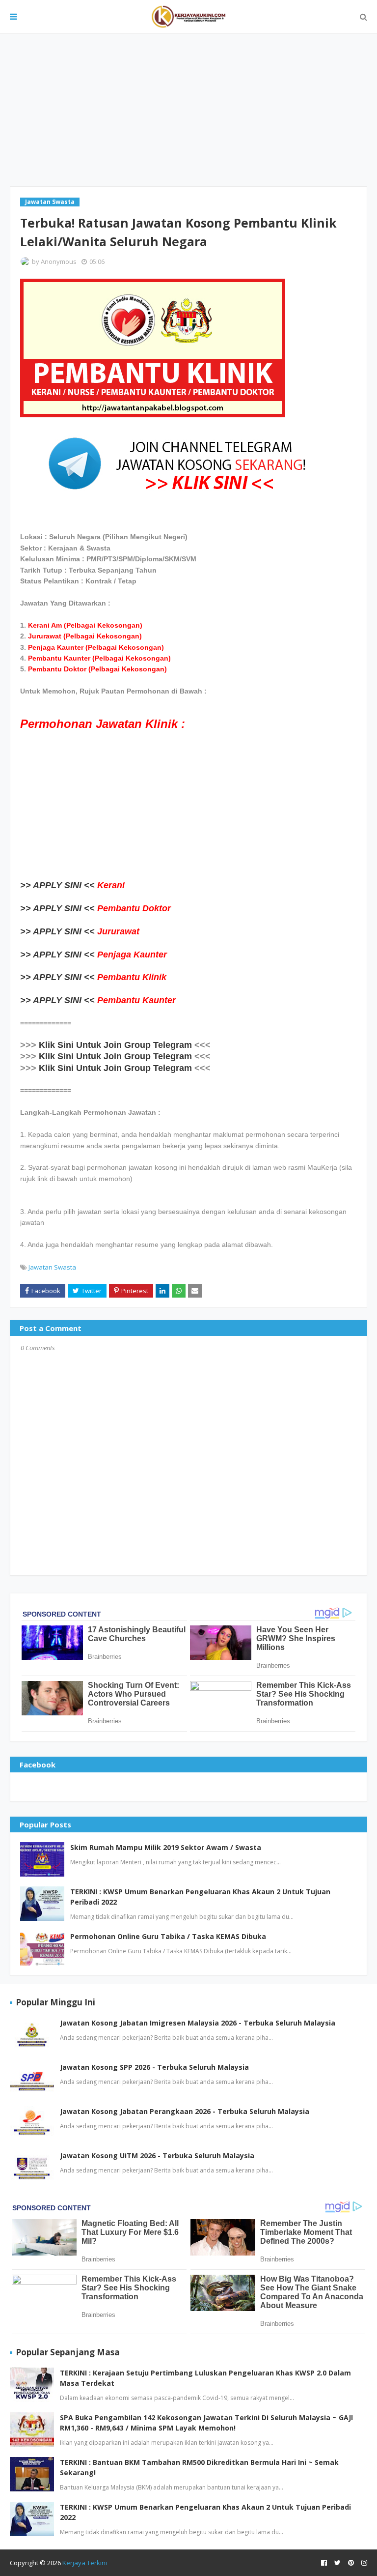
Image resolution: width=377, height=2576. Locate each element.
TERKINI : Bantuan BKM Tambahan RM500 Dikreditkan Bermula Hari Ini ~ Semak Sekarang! (199, 2467)
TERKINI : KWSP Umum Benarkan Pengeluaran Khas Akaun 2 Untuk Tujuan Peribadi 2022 (200, 1897)
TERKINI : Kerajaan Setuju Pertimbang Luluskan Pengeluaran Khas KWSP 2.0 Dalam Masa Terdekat (205, 2378)
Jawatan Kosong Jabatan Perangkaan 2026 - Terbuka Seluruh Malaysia (185, 2111)
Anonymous (59, 261)
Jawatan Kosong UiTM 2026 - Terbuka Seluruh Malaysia (157, 2156)
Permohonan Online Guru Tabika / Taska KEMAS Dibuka (168, 1936)
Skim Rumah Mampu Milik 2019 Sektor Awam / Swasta (166, 1847)
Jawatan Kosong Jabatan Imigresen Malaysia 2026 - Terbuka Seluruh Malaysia (198, 2023)
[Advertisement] (188, 110)
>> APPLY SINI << (57, 885)
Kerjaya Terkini (85, 2563)
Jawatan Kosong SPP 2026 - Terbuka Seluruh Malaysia (154, 2067)
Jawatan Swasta (52, 1267)
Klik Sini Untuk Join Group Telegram (115, 1045)
